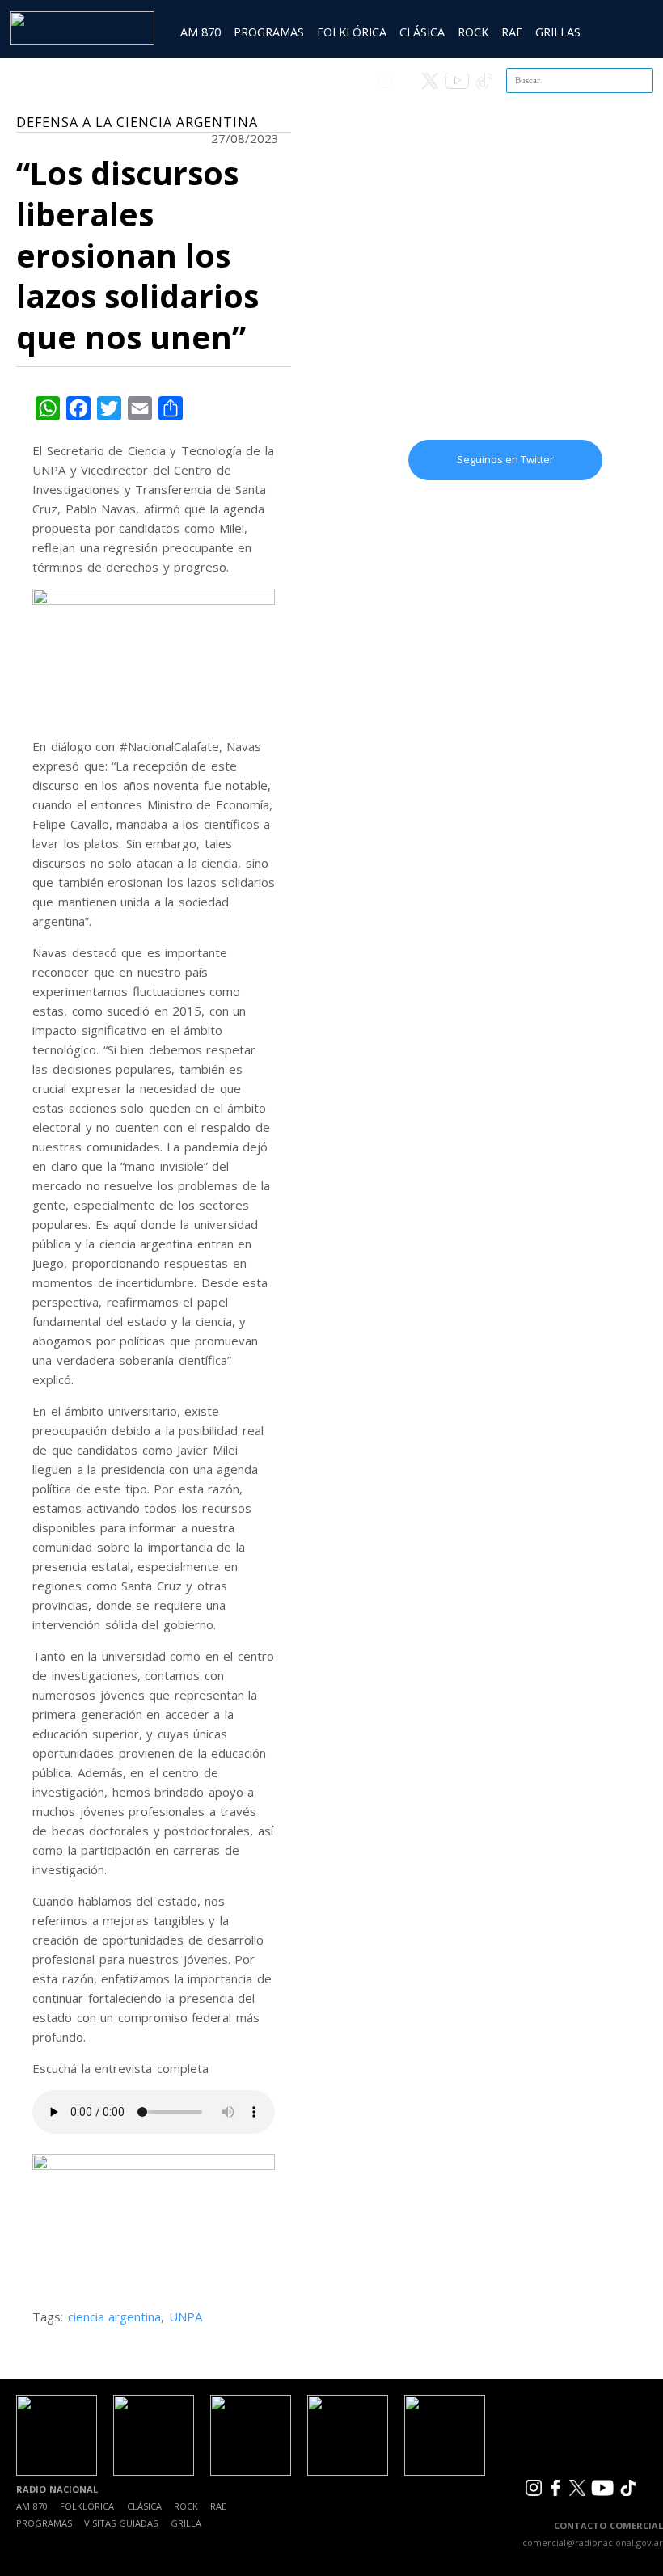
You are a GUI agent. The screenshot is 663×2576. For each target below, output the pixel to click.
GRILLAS (558, 32)
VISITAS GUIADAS (121, 2523)
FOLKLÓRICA (352, 32)
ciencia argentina (115, 2316)
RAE (512, 32)
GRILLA (186, 2523)
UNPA (186, 2316)
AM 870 (201, 32)
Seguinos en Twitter (505, 459)
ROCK (473, 32)
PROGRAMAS (269, 32)
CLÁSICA (422, 32)
